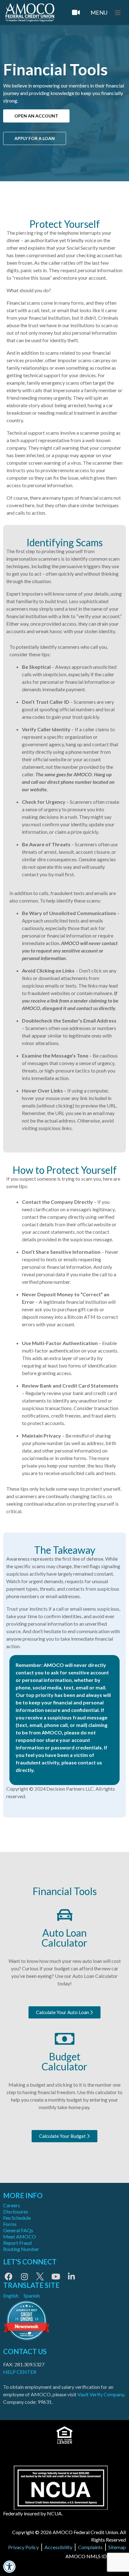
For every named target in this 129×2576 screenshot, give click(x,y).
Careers (12, 2205)
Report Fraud (17, 2243)
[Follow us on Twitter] (40, 2276)
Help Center (20, 2372)
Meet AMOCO (20, 2236)
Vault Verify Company (101, 2394)
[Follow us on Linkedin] (71, 2276)
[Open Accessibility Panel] (9, 2567)
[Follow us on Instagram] (24, 2276)
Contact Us (25, 2351)
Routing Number (21, 2249)
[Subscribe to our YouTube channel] (56, 2276)
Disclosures (16, 2211)
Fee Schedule (17, 2218)
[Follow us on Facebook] (9, 2276)
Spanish (32, 2296)
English (11, 2296)
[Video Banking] (76, 13)
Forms (10, 2224)
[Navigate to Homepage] (30, 13)
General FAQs (18, 2230)
